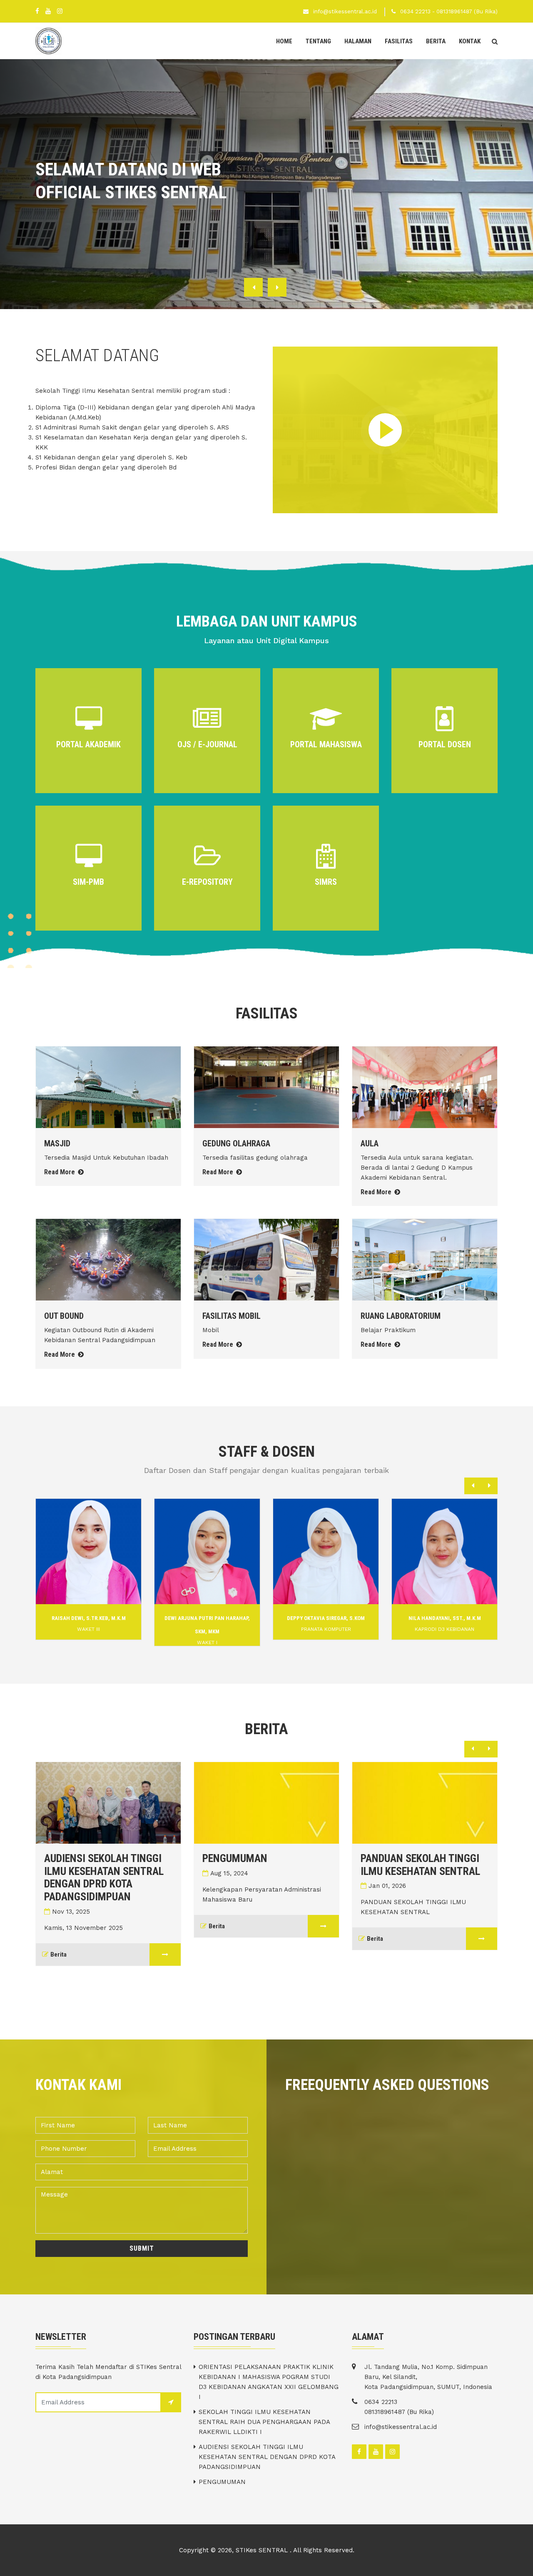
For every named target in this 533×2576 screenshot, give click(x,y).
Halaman (358, 41)
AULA (370, 1143)
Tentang (318, 41)
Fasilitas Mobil (232, 1316)
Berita (436, 41)
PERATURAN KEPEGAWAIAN (450, 1858)
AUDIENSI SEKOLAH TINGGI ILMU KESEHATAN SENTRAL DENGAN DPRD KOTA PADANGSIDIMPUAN (267, 2457)
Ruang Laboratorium (401, 1316)
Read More (60, 1172)
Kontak (470, 41)
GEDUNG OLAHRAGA (236, 1143)
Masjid (57, 1143)
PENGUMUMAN (106, 1858)
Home (284, 41)
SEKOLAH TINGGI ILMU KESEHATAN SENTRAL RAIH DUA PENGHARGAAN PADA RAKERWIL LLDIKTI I (264, 2422)
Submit (142, 2248)
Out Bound (64, 1316)
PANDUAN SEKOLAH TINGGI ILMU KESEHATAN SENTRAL (292, 1865)
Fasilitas (399, 41)
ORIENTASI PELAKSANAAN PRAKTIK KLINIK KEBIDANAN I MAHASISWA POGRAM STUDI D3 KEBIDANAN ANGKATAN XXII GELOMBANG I (269, 2382)
